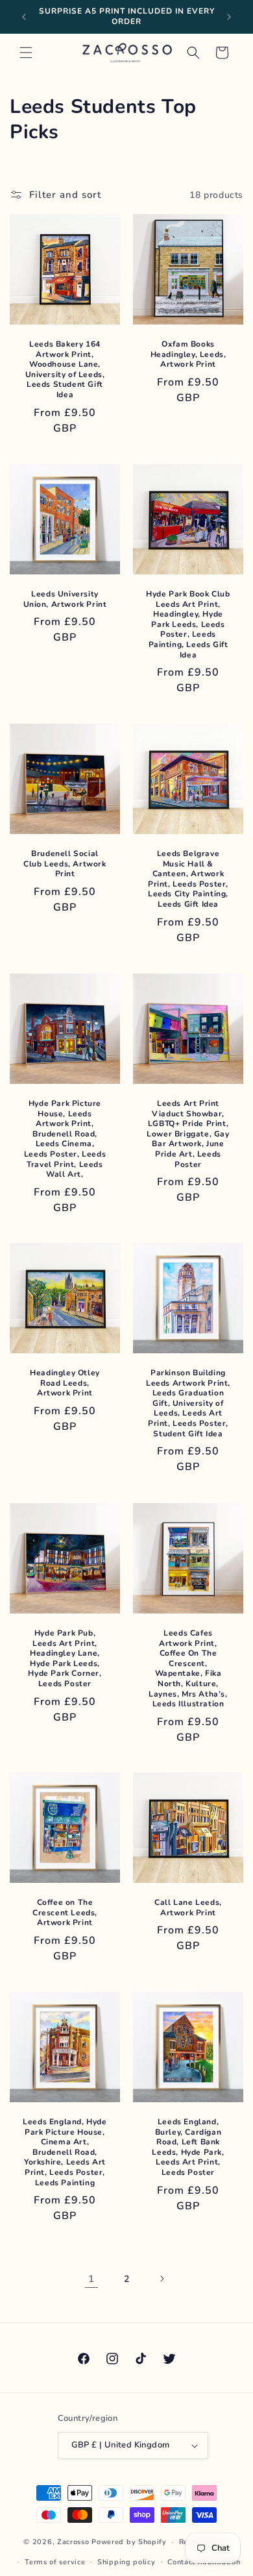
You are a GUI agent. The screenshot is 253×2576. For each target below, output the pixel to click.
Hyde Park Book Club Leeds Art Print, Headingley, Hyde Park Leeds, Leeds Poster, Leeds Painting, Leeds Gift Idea (188, 625)
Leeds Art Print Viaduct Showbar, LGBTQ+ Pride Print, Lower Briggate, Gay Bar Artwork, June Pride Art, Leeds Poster (188, 1134)
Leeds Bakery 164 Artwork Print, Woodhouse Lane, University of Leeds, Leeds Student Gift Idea (65, 370)
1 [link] (91, 2279)
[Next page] (162, 2279)
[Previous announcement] (24, 17)
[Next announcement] (229, 17)
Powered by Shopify (129, 2542)
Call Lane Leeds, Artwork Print (188, 1908)
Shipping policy (126, 2562)
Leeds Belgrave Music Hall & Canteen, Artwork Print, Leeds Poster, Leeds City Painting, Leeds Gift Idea (188, 879)
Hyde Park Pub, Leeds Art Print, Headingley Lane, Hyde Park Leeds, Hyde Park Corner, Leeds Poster (65, 1659)
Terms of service (55, 2562)
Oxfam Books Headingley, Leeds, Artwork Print (188, 354)
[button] (26, 53)
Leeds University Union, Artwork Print (65, 599)
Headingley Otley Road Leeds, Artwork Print (65, 1383)
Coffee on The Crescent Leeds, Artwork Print (65, 1913)
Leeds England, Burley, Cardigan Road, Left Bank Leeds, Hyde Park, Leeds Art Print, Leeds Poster (188, 2147)
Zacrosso (73, 2542)
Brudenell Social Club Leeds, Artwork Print (65, 864)
